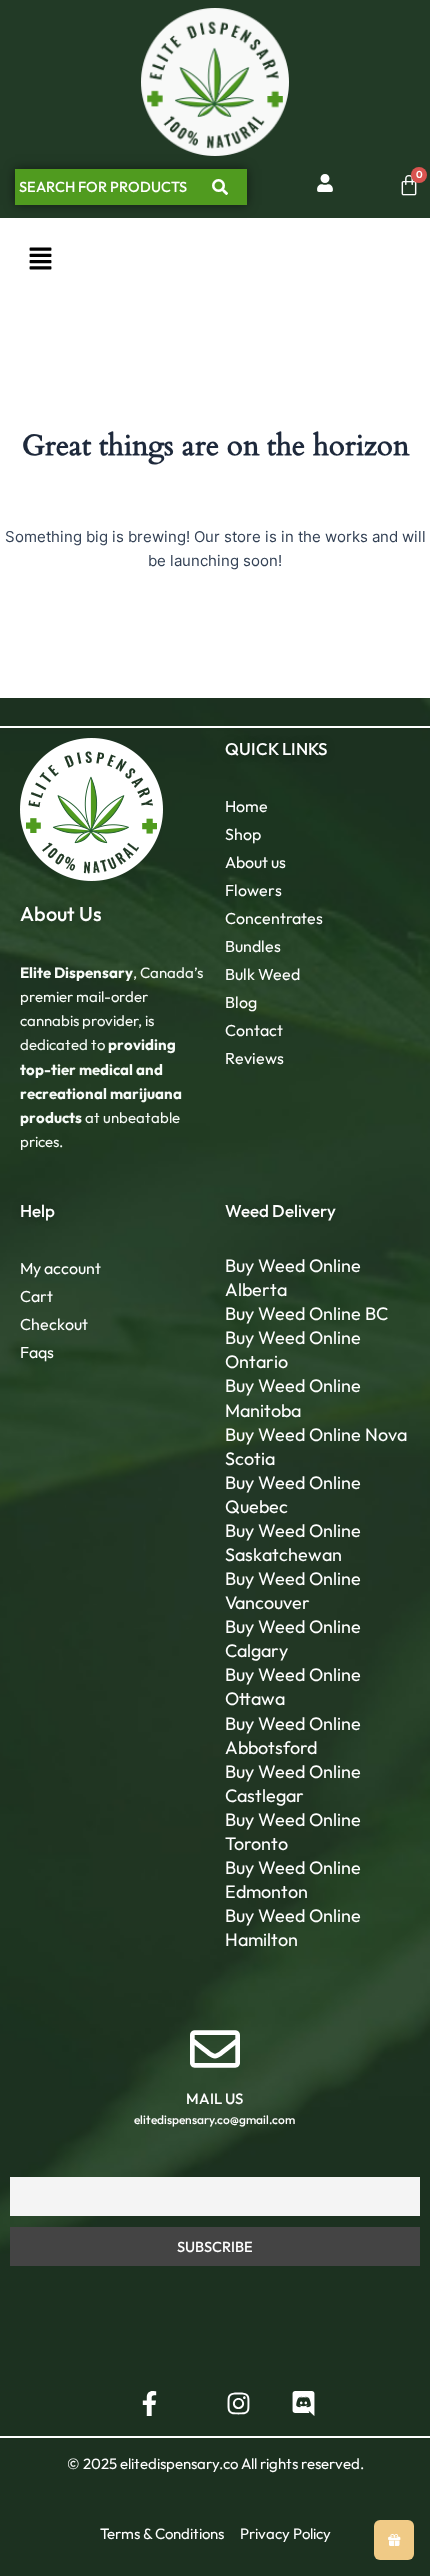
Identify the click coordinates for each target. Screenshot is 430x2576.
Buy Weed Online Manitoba (293, 1397)
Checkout (54, 1324)
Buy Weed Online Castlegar (293, 1783)
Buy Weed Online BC (306, 1313)
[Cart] (409, 185)
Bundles (253, 946)
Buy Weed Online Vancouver (293, 1590)
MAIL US (214, 2098)
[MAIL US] (215, 2049)
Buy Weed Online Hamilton (293, 1927)
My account (60, 1268)
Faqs (37, 1352)
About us (255, 862)
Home (246, 806)
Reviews (254, 1058)
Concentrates (274, 918)
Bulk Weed (262, 974)
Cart (36, 1296)
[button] (40, 259)
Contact (254, 1030)
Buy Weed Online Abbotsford (293, 1735)
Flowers (253, 890)
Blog (241, 1002)
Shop (243, 834)
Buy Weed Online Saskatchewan (293, 1542)
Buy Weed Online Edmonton (293, 1879)
